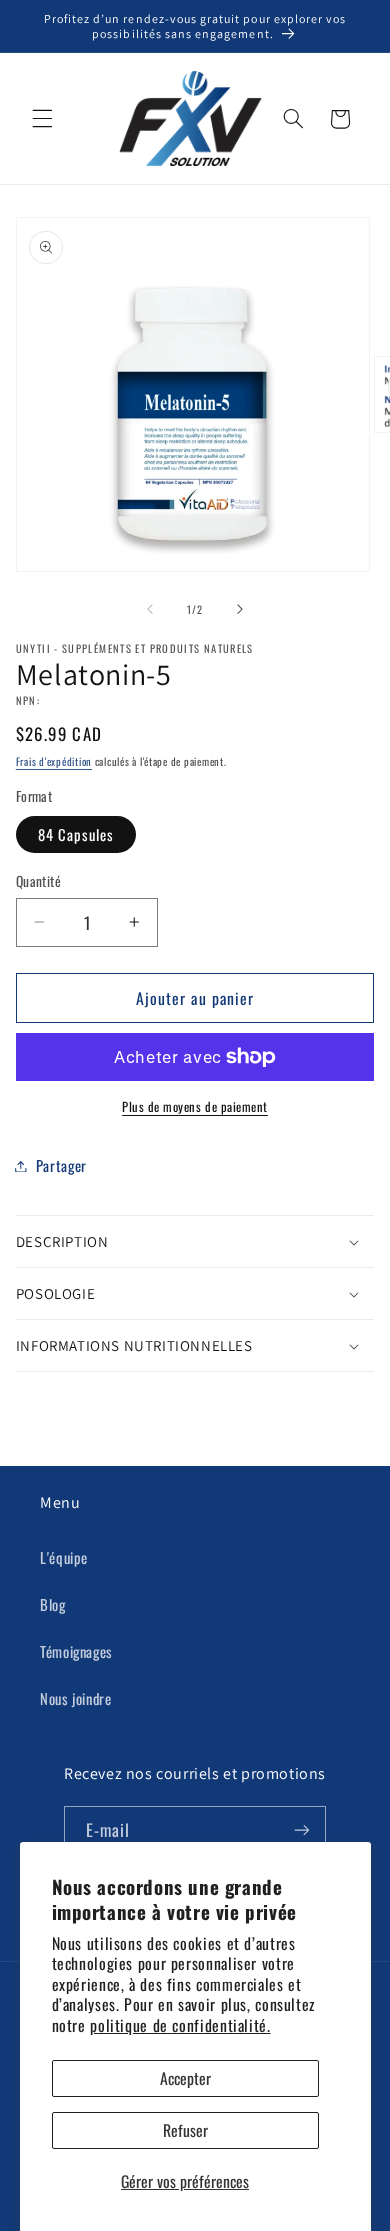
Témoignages (76, 1651)
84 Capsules (76, 834)
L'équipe (64, 1557)
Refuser (185, 2130)
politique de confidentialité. (180, 2025)
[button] (42, 119)
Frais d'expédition (54, 761)
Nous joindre (76, 1698)
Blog (53, 1604)
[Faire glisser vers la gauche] (150, 610)
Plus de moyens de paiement (195, 1107)
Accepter (185, 2078)
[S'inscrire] (302, 1830)
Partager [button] (61, 1165)
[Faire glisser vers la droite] (240, 610)
